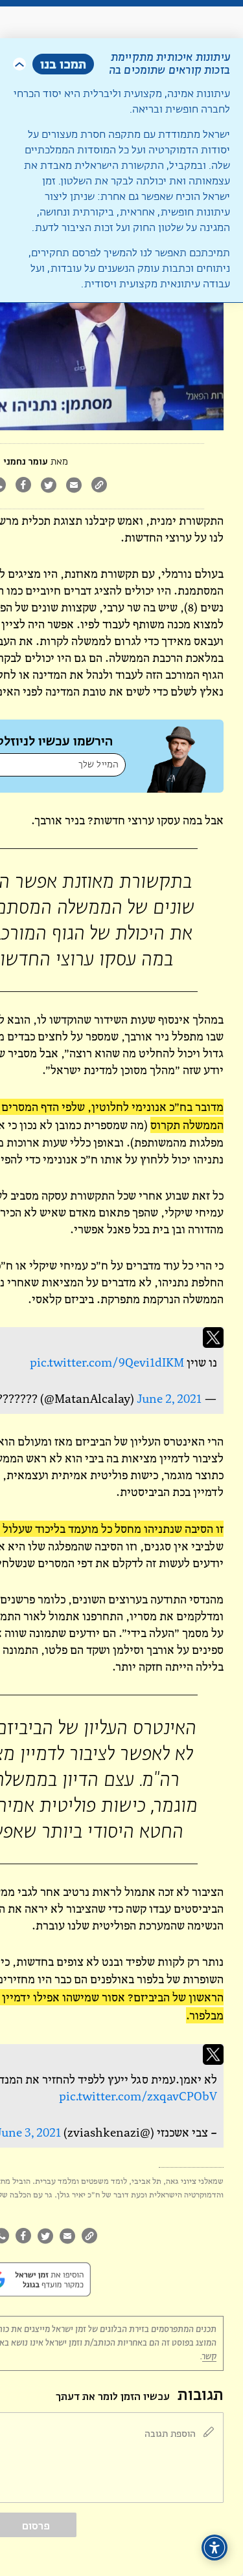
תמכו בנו (63, 64)
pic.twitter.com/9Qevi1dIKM (107, 1362)
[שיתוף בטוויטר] (48, 486)
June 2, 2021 (169, 1399)
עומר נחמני (26, 462)
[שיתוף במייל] (74, 486)
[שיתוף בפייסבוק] (23, 486)
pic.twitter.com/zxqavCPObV (138, 2096)
